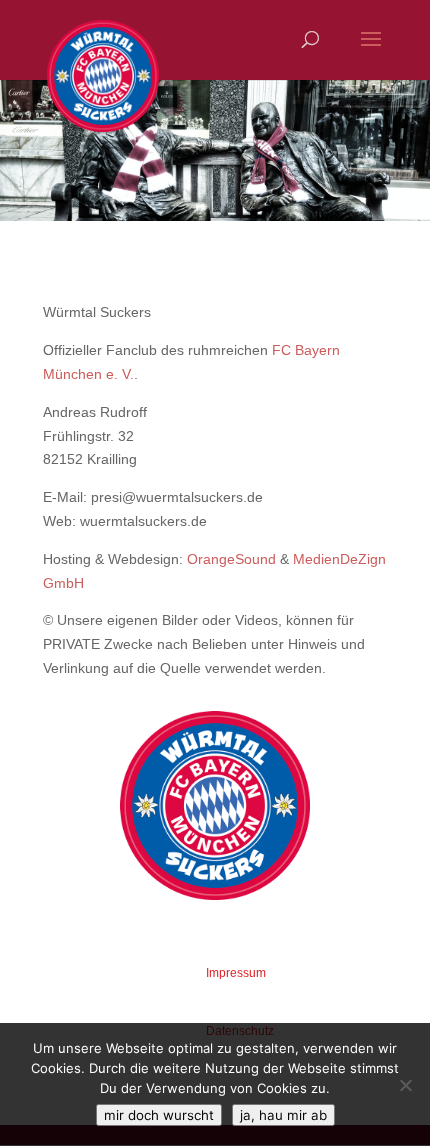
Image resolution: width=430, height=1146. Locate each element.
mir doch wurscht (159, 1115)
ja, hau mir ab (283, 1115)
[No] (405, 1085)
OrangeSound (231, 559)
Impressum (236, 973)
